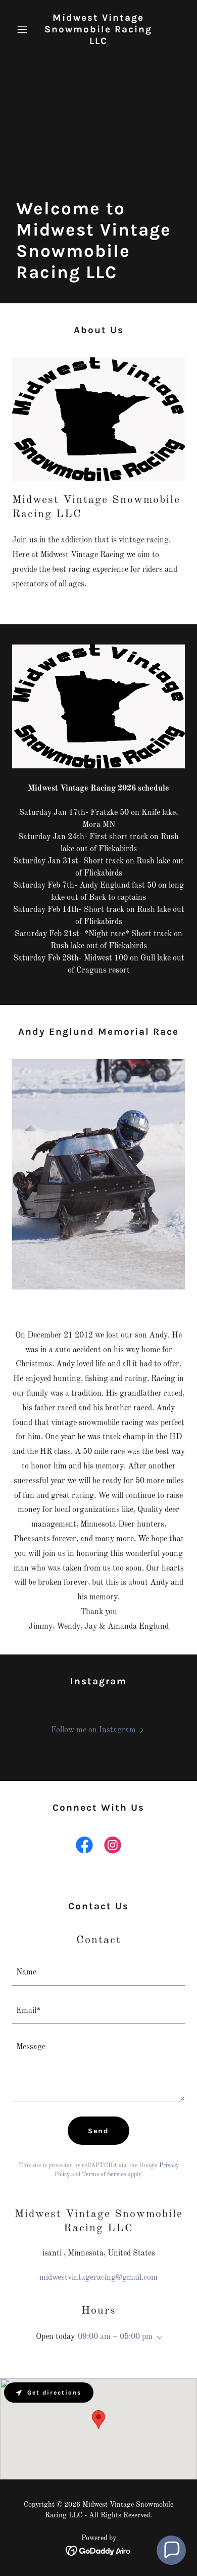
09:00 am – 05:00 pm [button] (115, 2337)
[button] (25, 29)
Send (98, 2131)
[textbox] (98, 1972)
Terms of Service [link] (104, 2175)
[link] (98, 42)
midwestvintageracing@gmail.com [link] (98, 2278)
